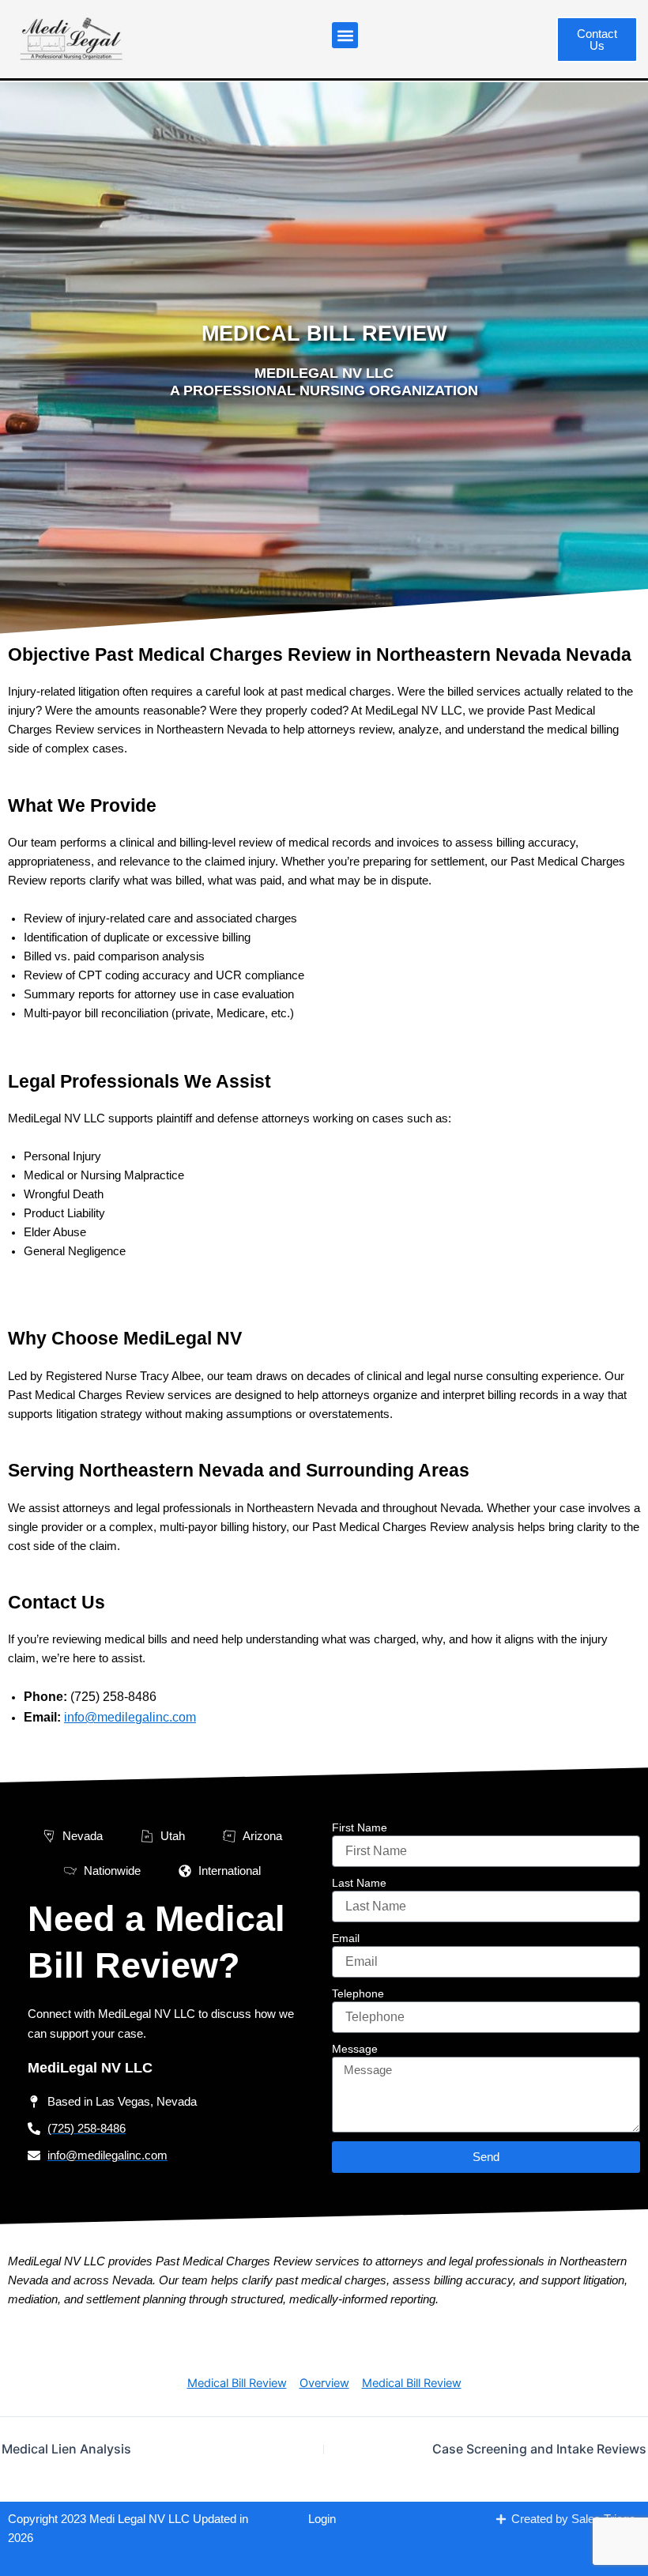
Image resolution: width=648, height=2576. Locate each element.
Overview (324, 2383)
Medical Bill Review (237, 2383)
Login (322, 2519)
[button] (345, 35)
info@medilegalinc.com (130, 1717)
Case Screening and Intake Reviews (539, 2449)
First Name (360, 1827)
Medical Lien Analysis (66, 2449)
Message (355, 2049)
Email (346, 1938)
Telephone (358, 1993)
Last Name (359, 1883)
